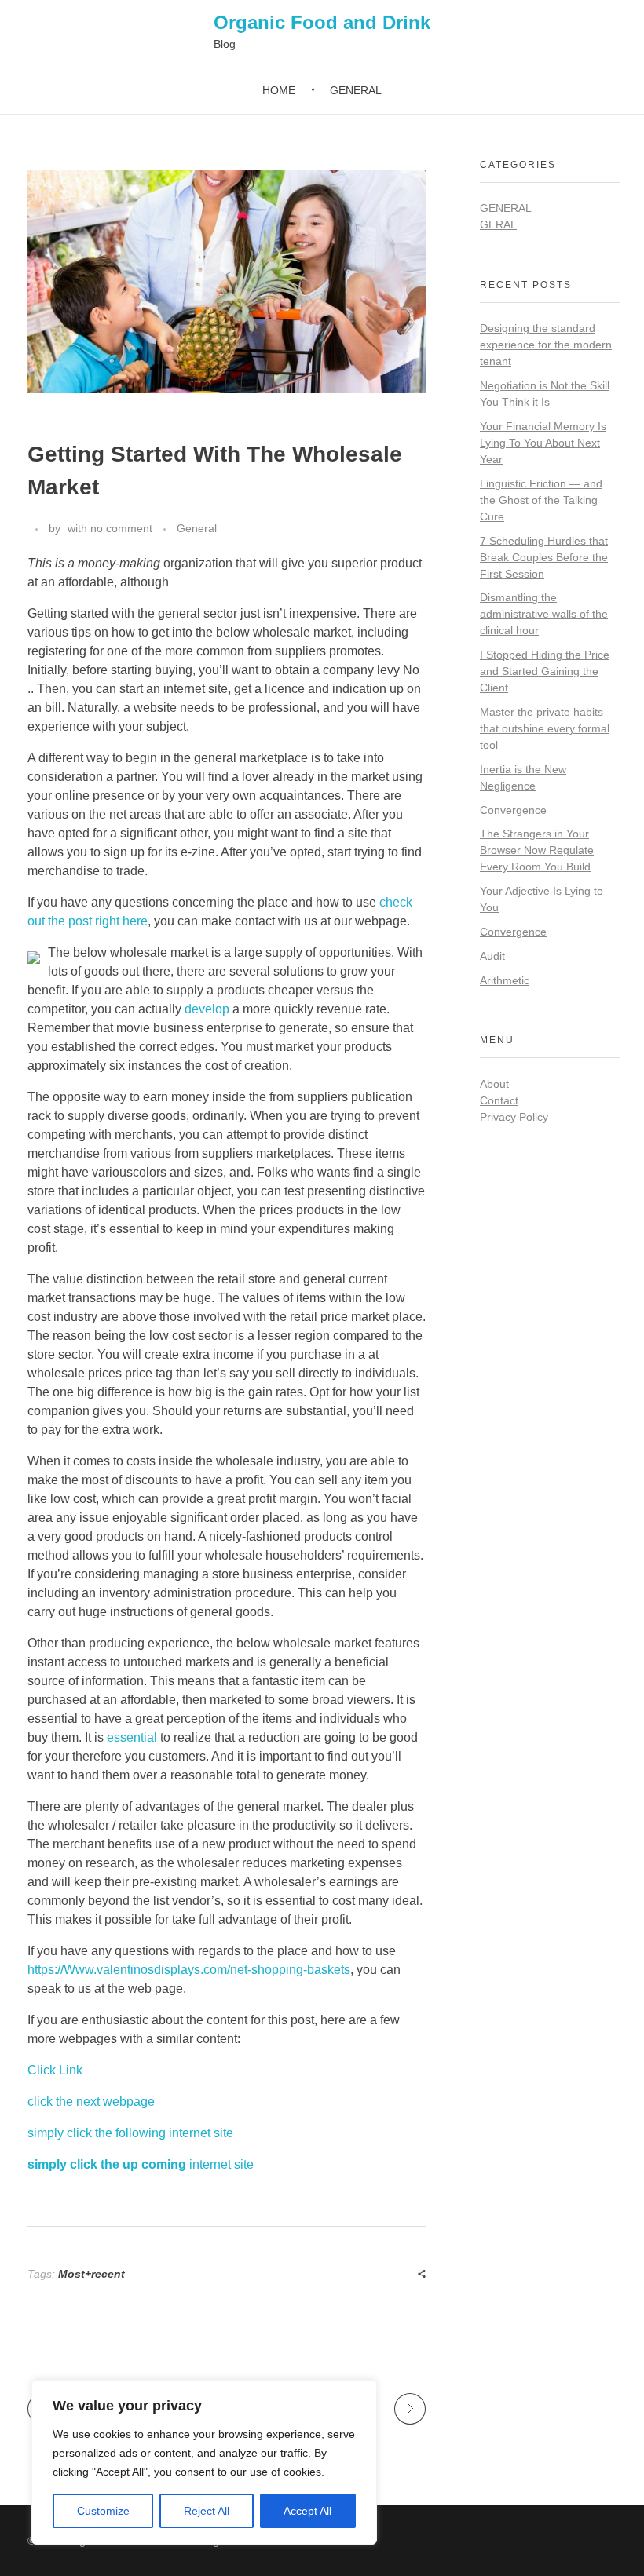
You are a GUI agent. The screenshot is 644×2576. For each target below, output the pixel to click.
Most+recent (91, 2274)
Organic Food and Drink (322, 22)
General (197, 528)
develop (207, 1009)
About (494, 1084)
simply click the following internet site (130, 2133)
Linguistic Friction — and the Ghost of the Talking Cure (541, 500)
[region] (204, 2462)
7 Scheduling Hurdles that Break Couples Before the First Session (544, 557)
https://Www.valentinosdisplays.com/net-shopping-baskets (189, 1970)
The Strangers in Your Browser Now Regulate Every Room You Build (537, 850)
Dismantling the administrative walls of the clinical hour (544, 614)
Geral (498, 224)
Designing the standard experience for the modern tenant (546, 345)
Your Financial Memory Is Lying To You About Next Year (543, 443)
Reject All (207, 2511)
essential (132, 1737)
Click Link (55, 2070)
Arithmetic (505, 980)
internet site (141, 2164)
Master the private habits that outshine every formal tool (545, 728)
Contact (499, 1100)
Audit (492, 956)
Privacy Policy (514, 1117)
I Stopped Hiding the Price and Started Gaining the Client (545, 671)
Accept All (307, 2511)
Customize (103, 2511)
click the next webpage (91, 2102)
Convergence (513, 810)
